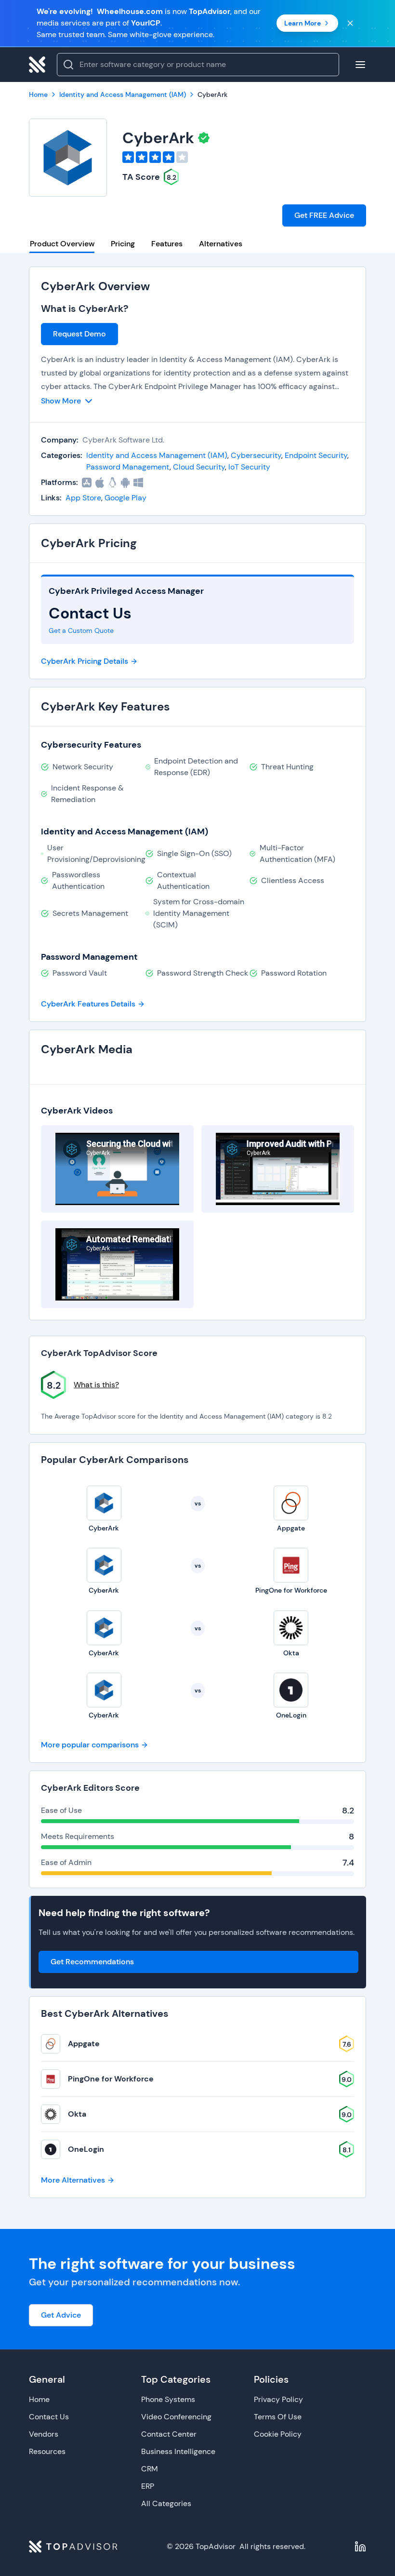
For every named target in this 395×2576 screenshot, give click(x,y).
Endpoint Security (316, 455)
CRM (150, 2469)
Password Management (128, 467)
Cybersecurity (256, 455)
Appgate (84, 2044)
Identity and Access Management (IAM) (157, 455)
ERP (148, 2486)
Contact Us (49, 2417)
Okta (77, 2114)
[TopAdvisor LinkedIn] (360, 2547)
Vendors (44, 2434)
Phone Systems (168, 2399)
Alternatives (221, 244)
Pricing (123, 244)
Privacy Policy (278, 2399)
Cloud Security (199, 467)
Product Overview (62, 244)
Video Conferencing (176, 2417)
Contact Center (169, 2434)
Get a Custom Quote (81, 631)
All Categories (166, 2503)
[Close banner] (350, 23)
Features (167, 244)
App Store (83, 498)
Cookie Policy (278, 2434)
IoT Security (249, 467)
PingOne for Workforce (111, 2079)
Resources (47, 2451)
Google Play (125, 498)
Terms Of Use (278, 2417)
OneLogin (86, 2149)
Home (39, 2399)
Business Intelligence (178, 2451)
